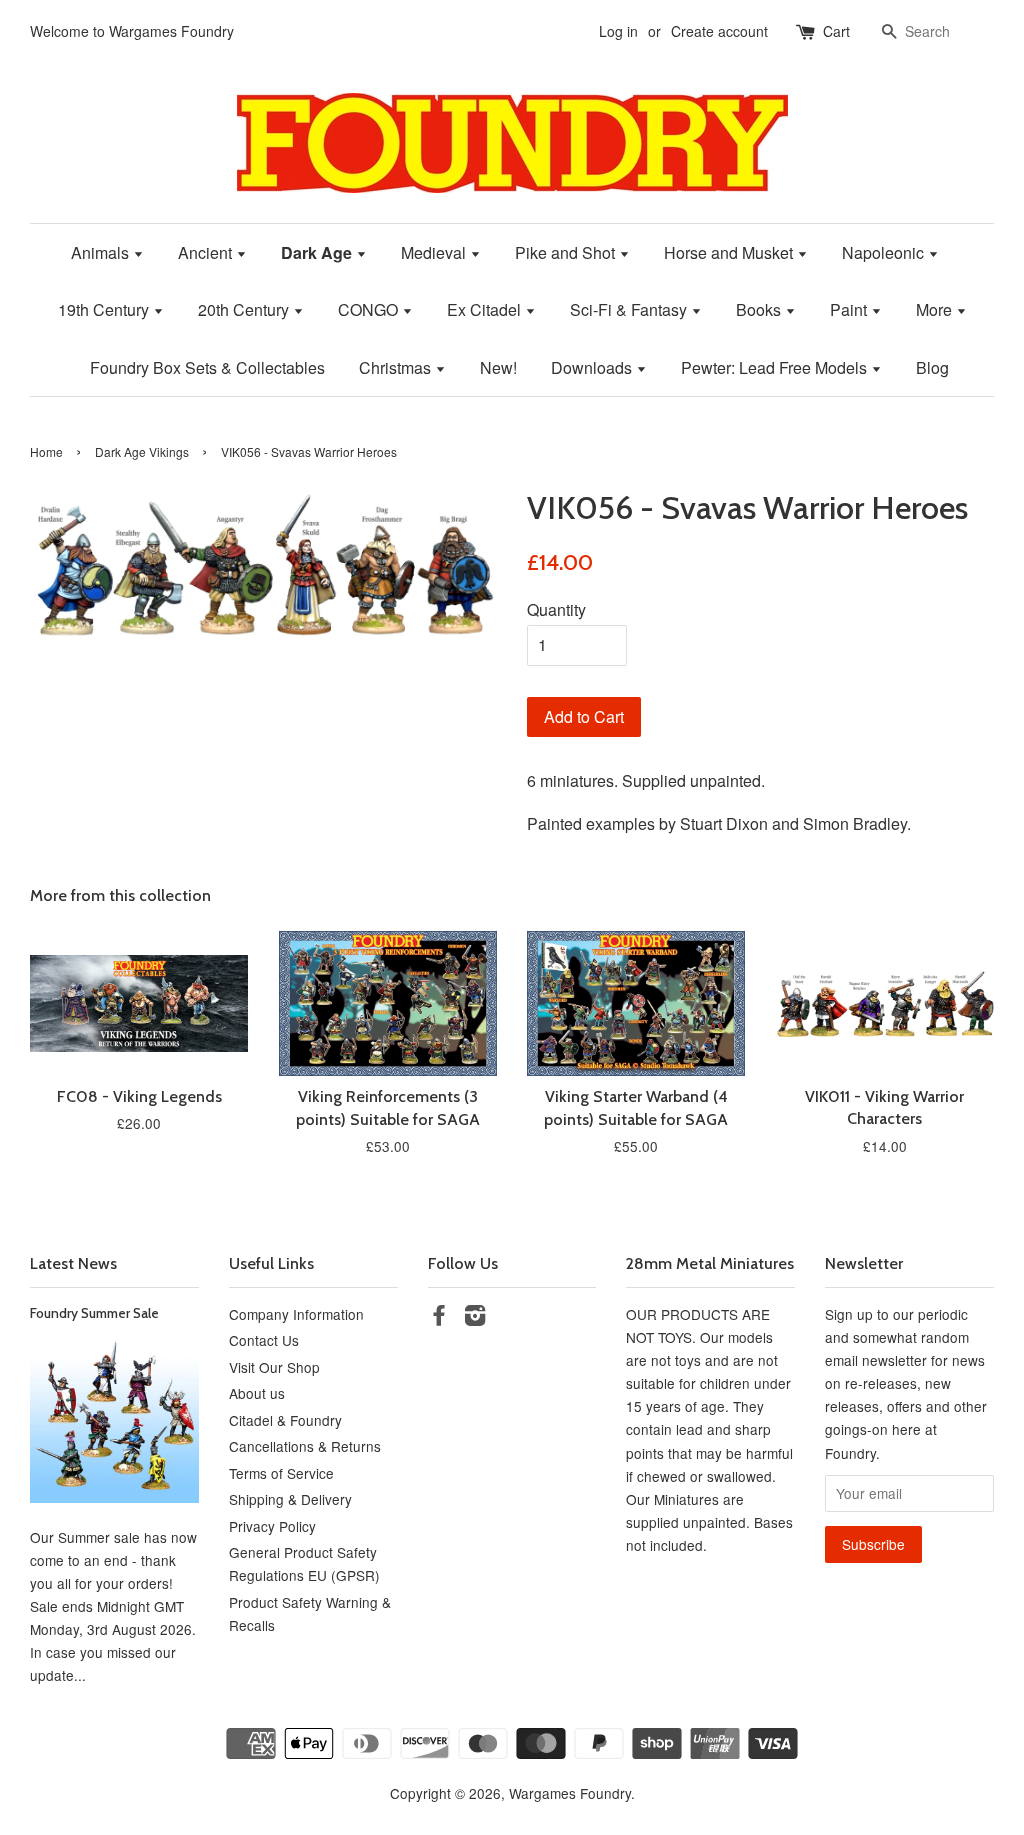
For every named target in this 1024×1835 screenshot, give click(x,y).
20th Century (245, 309)
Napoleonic (885, 252)
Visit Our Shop (274, 1367)
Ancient (207, 252)
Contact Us (264, 1340)
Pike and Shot (567, 252)
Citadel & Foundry (285, 1420)
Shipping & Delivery (290, 1499)
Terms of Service (281, 1473)
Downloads (593, 367)
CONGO (370, 309)
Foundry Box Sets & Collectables (207, 367)
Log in (618, 31)
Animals (102, 252)
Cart (836, 31)
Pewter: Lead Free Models (776, 367)
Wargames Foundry (570, 1793)
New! (498, 367)
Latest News (73, 1263)
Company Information (296, 1314)
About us (257, 1393)
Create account (719, 31)
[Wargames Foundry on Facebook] (439, 1318)
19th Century (105, 309)
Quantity (556, 609)
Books (760, 309)
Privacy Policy (272, 1526)
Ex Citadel (486, 309)
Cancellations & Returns (305, 1446)
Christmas (397, 367)
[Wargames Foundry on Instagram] (475, 1318)
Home (46, 451)
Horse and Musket (730, 252)
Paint (850, 309)
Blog (932, 367)
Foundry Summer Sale (94, 1313)
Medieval (435, 252)
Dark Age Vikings (142, 451)
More (936, 309)
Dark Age (318, 252)
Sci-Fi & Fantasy (630, 309)
